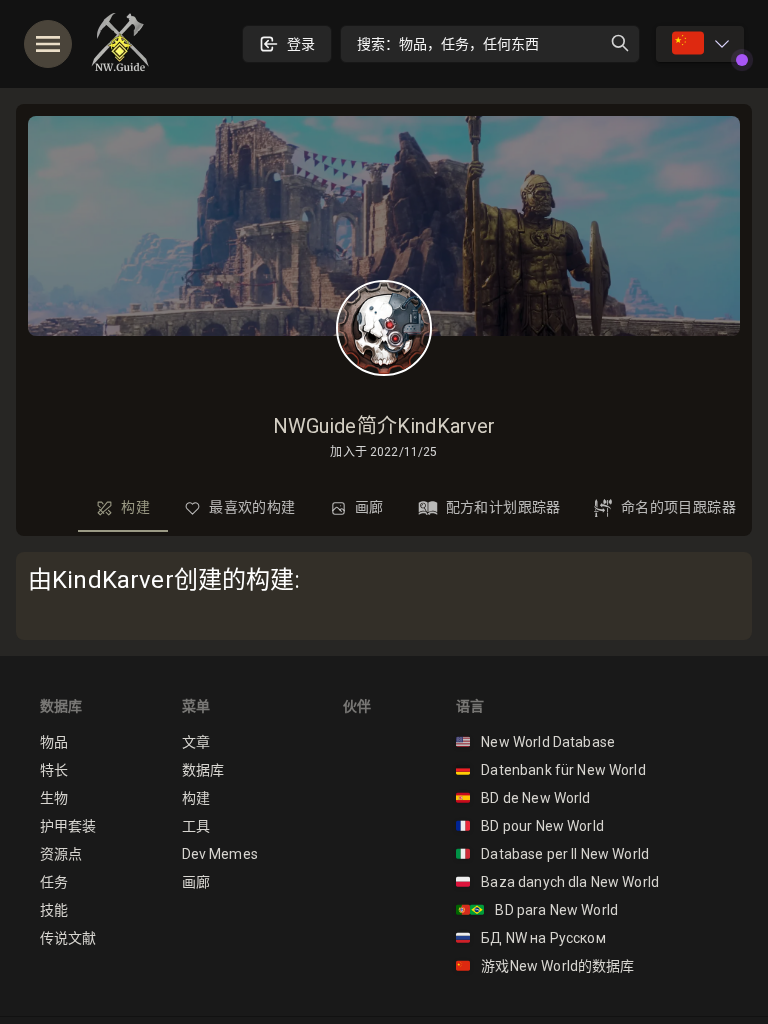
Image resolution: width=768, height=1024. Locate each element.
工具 (196, 826)
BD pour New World (530, 826)
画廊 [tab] (369, 507)
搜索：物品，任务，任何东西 (448, 44)
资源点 (61, 854)
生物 (54, 798)
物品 (54, 742)
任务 (54, 882)
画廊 (196, 882)
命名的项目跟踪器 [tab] (678, 507)
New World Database (535, 742)
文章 (196, 742)
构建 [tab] (135, 507)
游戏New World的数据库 (545, 966)
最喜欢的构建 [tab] (252, 507)
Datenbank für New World (551, 770)
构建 (196, 798)
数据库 (203, 770)
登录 (301, 44)
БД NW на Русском (531, 938)
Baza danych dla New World (557, 882)
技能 (54, 910)
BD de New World (523, 798)
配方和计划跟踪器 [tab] (503, 507)
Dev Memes (220, 854)
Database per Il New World (552, 854)
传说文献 (68, 938)
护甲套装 (68, 826)
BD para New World (537, 910)
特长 (54, 770)
